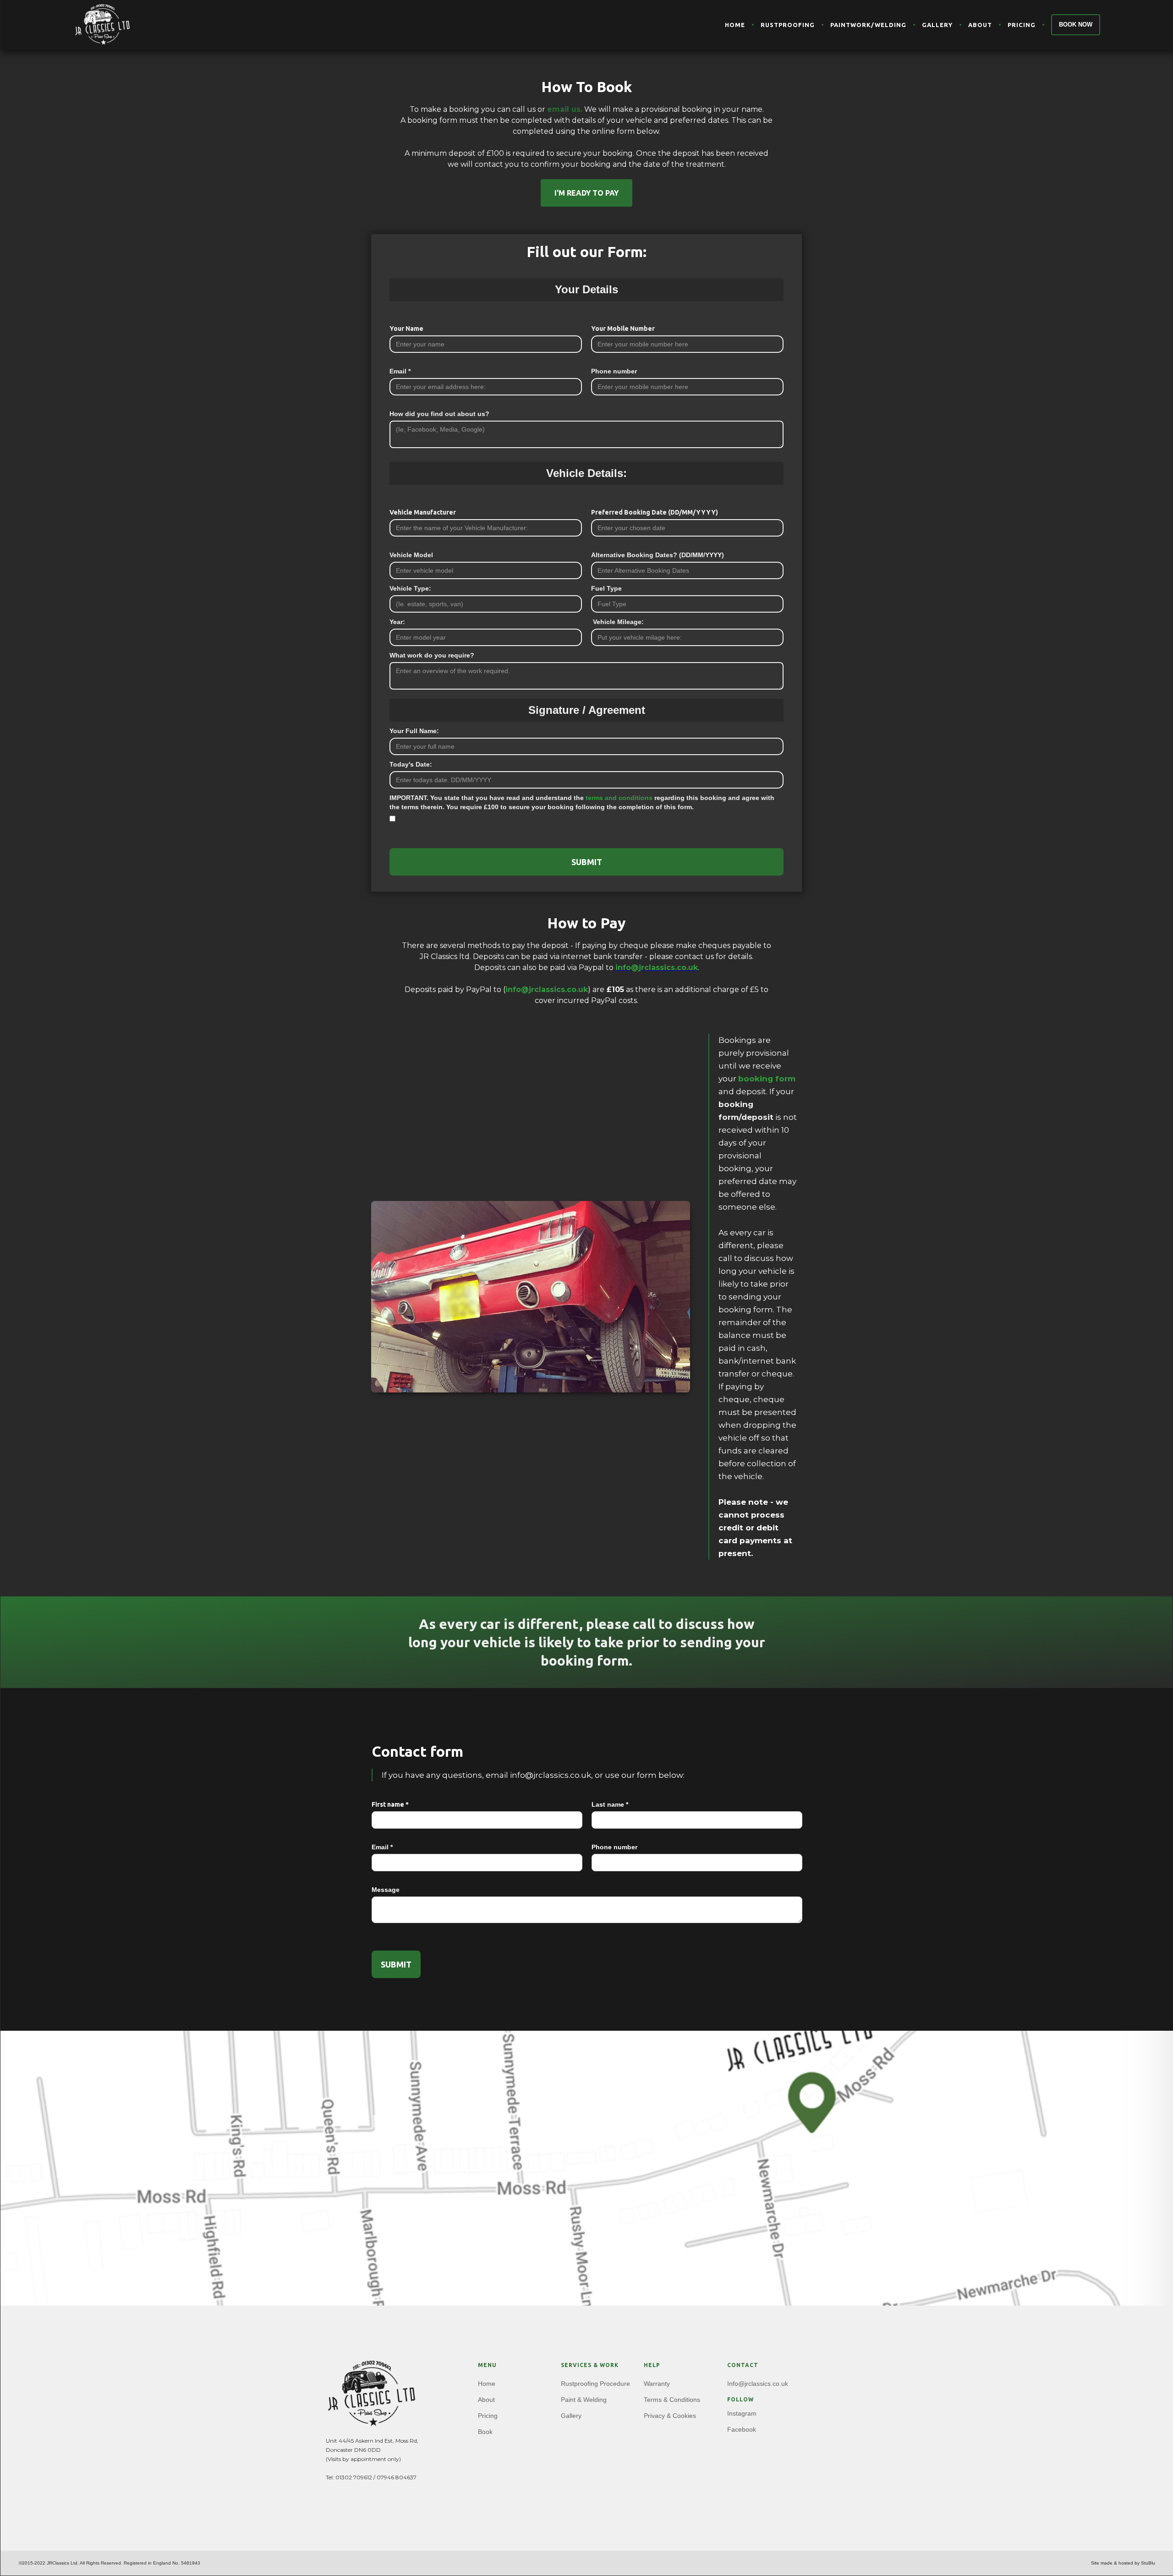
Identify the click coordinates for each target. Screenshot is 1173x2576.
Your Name (406, 329)
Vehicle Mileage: (617, 622)
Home (487, 2384)
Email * (400, 371)
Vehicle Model (411, 555)
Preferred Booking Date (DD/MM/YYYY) (655, 512)
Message (386, 1890)
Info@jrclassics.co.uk (758, 2384)
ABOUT (980, 25)
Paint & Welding (584, 2400)
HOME (735, 25)
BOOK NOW (1076, 25)
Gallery (571, 2416)
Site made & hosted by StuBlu (1123, 2563)
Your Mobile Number (623, 329)
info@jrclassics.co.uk (547, 989)
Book (485, 2432)
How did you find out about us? (439, 414)
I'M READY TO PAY (586, 193)
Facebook (742, 2429)
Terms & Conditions (672, 2400)
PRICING (1022, 25)
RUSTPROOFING (788, 25)
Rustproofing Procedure (595, 2384)
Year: (397, 622)
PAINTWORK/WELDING (868, 25)
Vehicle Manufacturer (423, 512)
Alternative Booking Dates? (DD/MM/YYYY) (658, 555)
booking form (767, 1079)
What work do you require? (432, 655)
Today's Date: (411, 764)
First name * (390, 1804)
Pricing (488, 2416)
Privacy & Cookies (670, 2416)
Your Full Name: (414, 731)
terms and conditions (619, 798)
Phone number (614, 371)
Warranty (657, 2384)
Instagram (742, 2413)
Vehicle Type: (410, 588)
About (486, 2400)
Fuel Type (606, 588)
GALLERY (937, 25)
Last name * (610, 1804)
